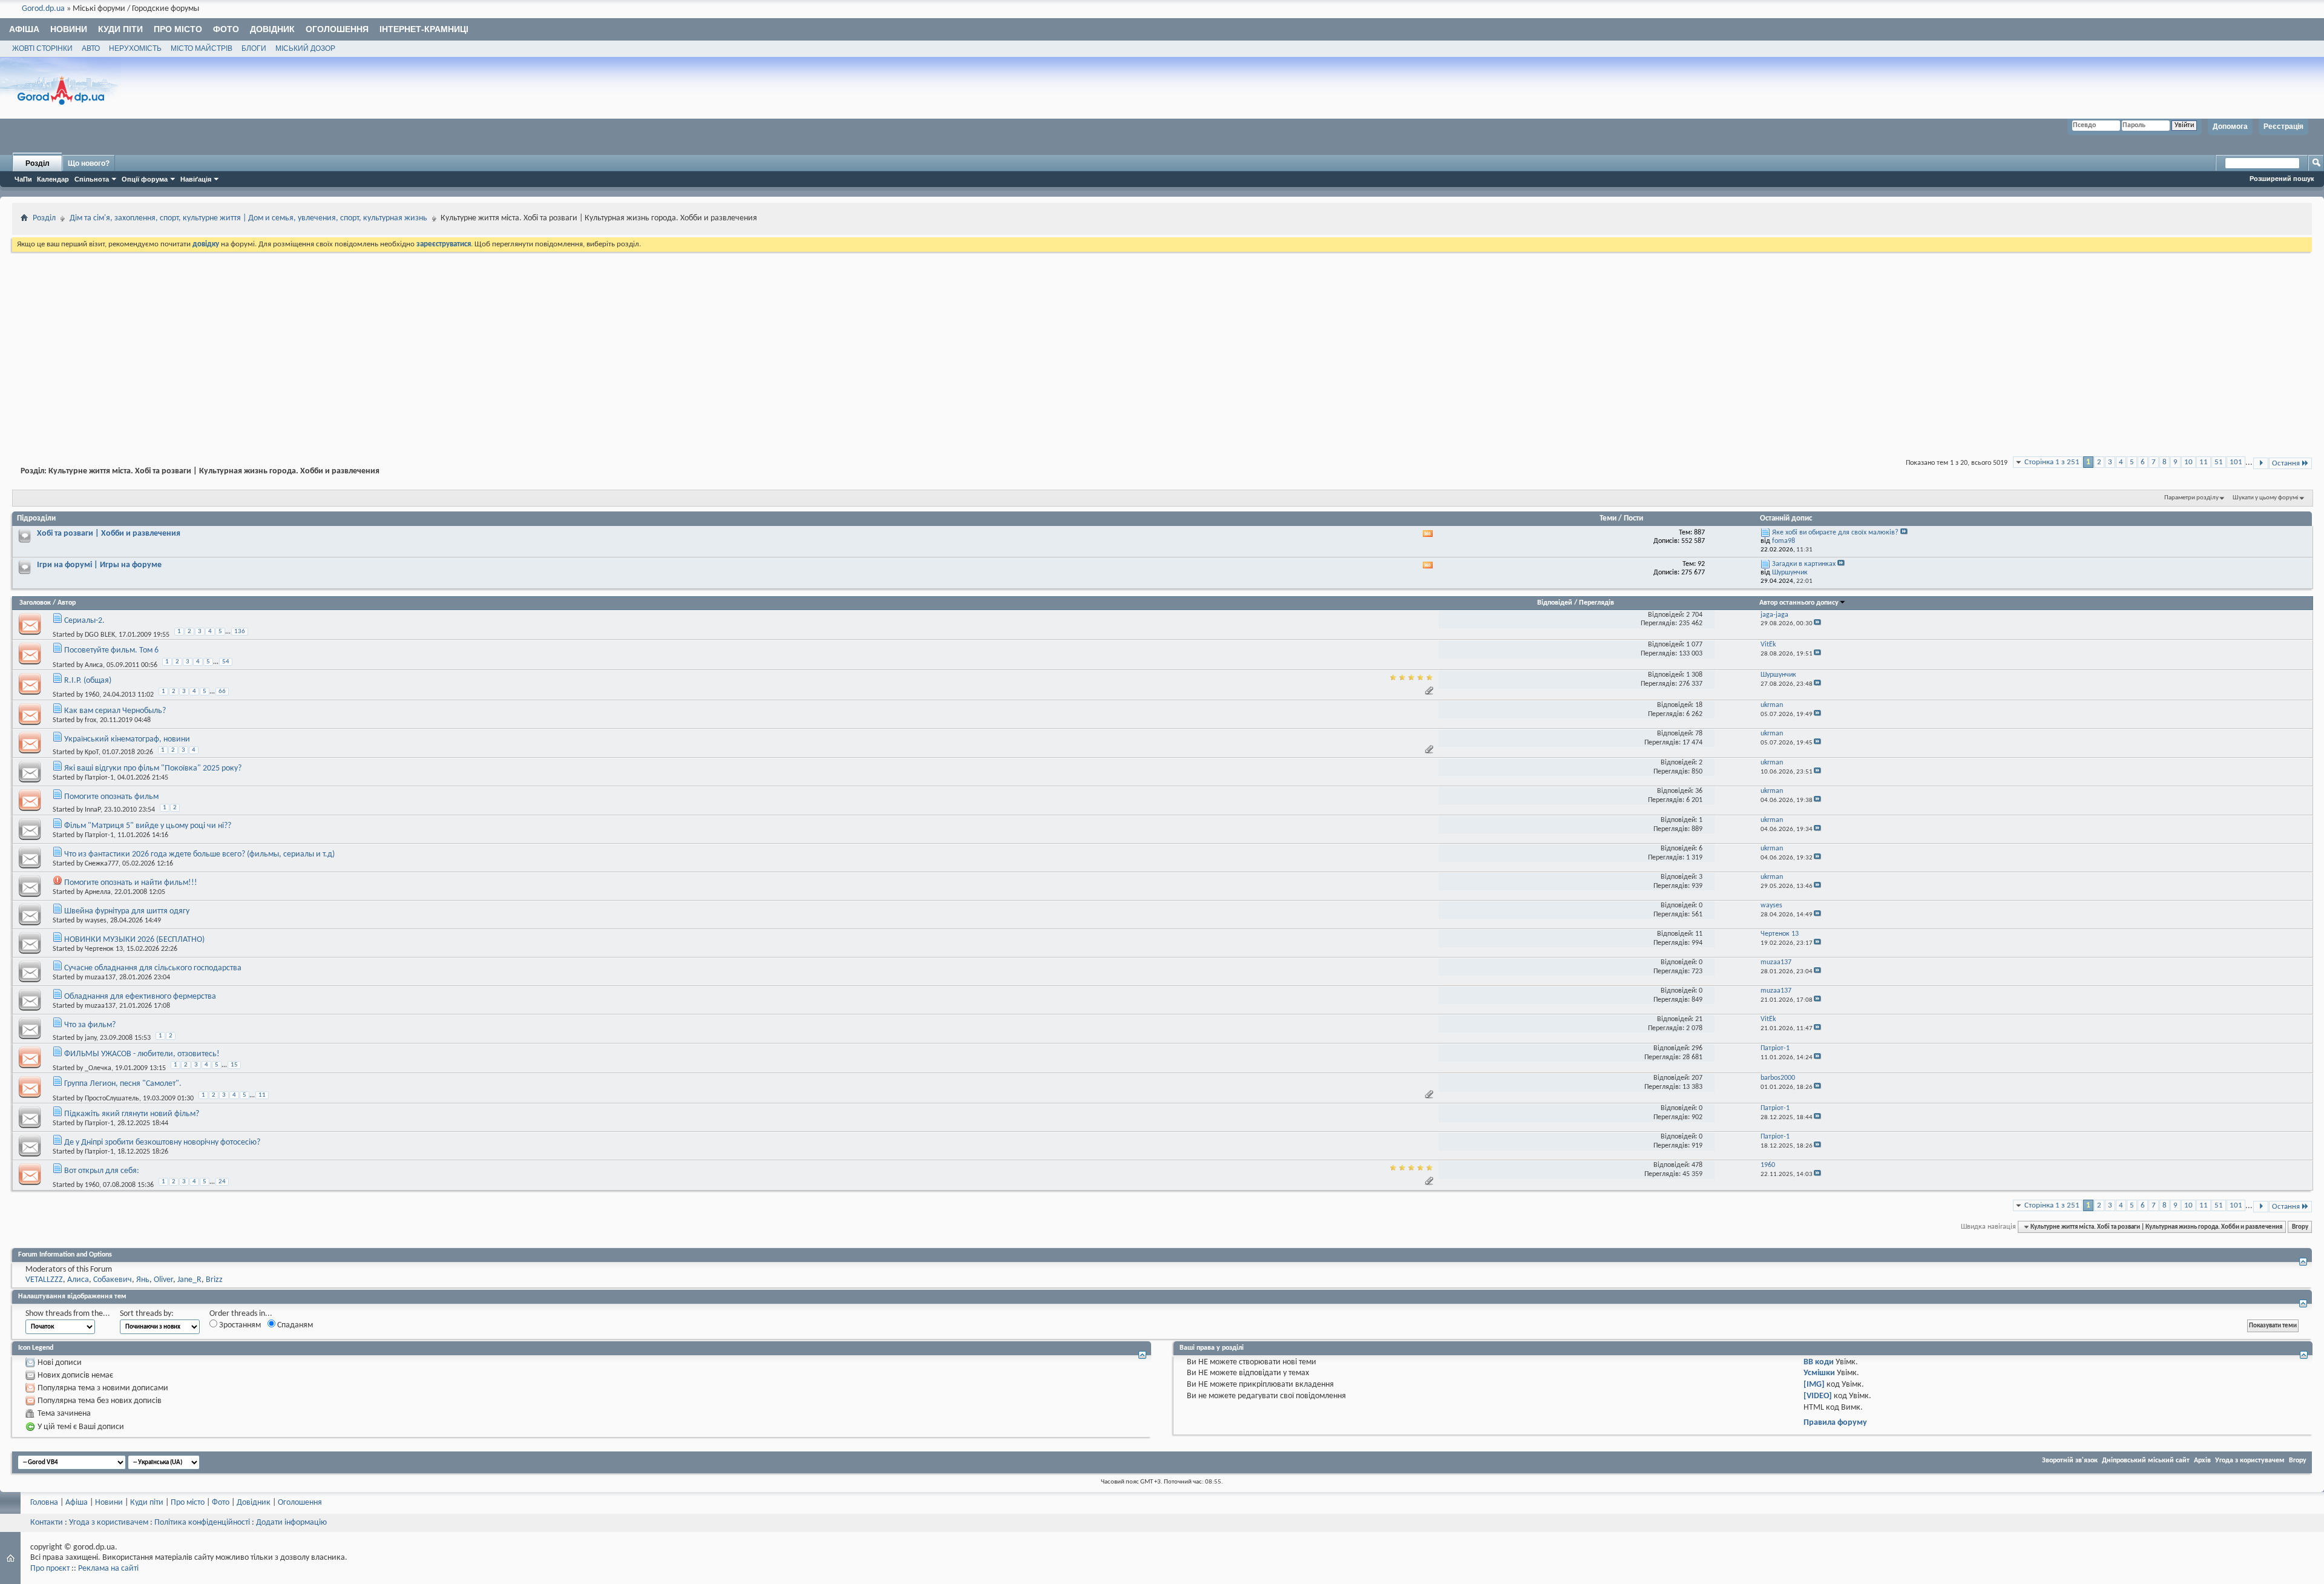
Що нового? (89, 163)
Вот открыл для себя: (102, 1171)
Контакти (47, 1523)
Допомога (2230, 127)
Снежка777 (102, 864)
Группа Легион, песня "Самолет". (123, 1084)
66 (222, 692)
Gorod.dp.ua (43, 9)
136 (240, 632)
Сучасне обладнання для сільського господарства (153, 968)
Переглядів (1597, 603)
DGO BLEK (100, 635)
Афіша (24, 29)
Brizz (214, 1280)
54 (226, 662)
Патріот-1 (99, 778)
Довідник (272, 29)
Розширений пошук (2282, 179)
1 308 (1694, 675)
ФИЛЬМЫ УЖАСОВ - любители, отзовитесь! (142, 1054)
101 (2236, 462)
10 (2188, 462)
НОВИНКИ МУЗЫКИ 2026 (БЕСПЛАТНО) (134, 940)
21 (1699, 1019)
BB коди (1819, 1362)
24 (222, 1182)
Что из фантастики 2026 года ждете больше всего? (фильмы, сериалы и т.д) (199, 854)
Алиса (94, 665)
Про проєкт (50, 1569)
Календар (53, 179)
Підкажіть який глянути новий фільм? (132, 1114)
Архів (2202, 1461)
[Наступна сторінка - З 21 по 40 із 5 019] (2261, 463)
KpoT (92, 752)
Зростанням (239, 1325)
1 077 (1694, 645)
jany (90, 1038)
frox (90, 720)
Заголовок (35, 603)
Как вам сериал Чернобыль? (115, 711)
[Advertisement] (1162, 345)
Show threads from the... (68, 1314)
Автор (67, 603)
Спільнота (92, 179)
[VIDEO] (1818, 1396)
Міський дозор (305, 48)
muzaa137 (100, 978)
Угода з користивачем (109, 1523)
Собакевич (113, 1280)
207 (1697, 1078)
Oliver (163, 1280)
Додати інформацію (291, 1523)
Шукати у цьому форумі (2266, 498)
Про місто (178, 29)
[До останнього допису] (1817, 624)
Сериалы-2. (84, 621)
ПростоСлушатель (112, 1098)
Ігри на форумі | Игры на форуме (99, 565)
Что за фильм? (90, 1025)
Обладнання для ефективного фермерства (140, 997)
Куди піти (120, 29)
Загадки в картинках (1804, 564)
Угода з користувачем (2250, 1461)
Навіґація (196, 179)
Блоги (254, 48)
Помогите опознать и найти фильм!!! (131, 883)
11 (2204, 462)
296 (1697, 1048)
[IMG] (1814, 1385)
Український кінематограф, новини (127, 739)
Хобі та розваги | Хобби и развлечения (109, 534)
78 (1699, 734)
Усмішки (1819, 1373)
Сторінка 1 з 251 (2052, 462)
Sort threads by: (147, 1314)
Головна (44, 1503)
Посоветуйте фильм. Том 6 (111, 650)
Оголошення (337, 29)
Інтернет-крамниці (424, 29)
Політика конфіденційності (202, 1523)
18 (1699, 705)
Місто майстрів (202, 48)
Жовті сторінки (42, 48)
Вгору (2300, 1227)
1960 (92, 695)
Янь (143, 1280)
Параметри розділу (2191, 498)
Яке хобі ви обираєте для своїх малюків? (1835, 533)
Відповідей (1555, 603)
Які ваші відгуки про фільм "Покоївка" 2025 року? (153, 768)
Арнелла (98, 892)
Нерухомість (135, 48)
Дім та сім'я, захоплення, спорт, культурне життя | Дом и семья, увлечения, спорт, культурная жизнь (248, 218)
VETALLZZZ (44, 1280)
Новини (69, 29)
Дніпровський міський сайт (2146, 1461)
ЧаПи (23, 179)
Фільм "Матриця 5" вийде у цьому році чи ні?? (148, 826)
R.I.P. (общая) (88, 681)
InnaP (93, 810)
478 (1697, 1165)
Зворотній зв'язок (2070, 1461)
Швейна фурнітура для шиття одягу (127, 911)
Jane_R (189, 1280)
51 (2219, 462)
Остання (2286, 463)
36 (1699, 791)
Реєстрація (2283, 127)
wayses (96, 921)
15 (234, 1065)
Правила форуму (1835, 1423)
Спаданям (294, 1325)
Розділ (38, 163)
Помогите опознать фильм (111, 797)
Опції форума (145, 179)
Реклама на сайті (108, 1569)
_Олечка (98, 1068)
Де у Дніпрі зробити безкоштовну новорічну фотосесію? (162, 1142)
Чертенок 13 (104, 949)
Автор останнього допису (1799, 603)
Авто (91, 48)
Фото (226, 29)
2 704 (1694, 615)
